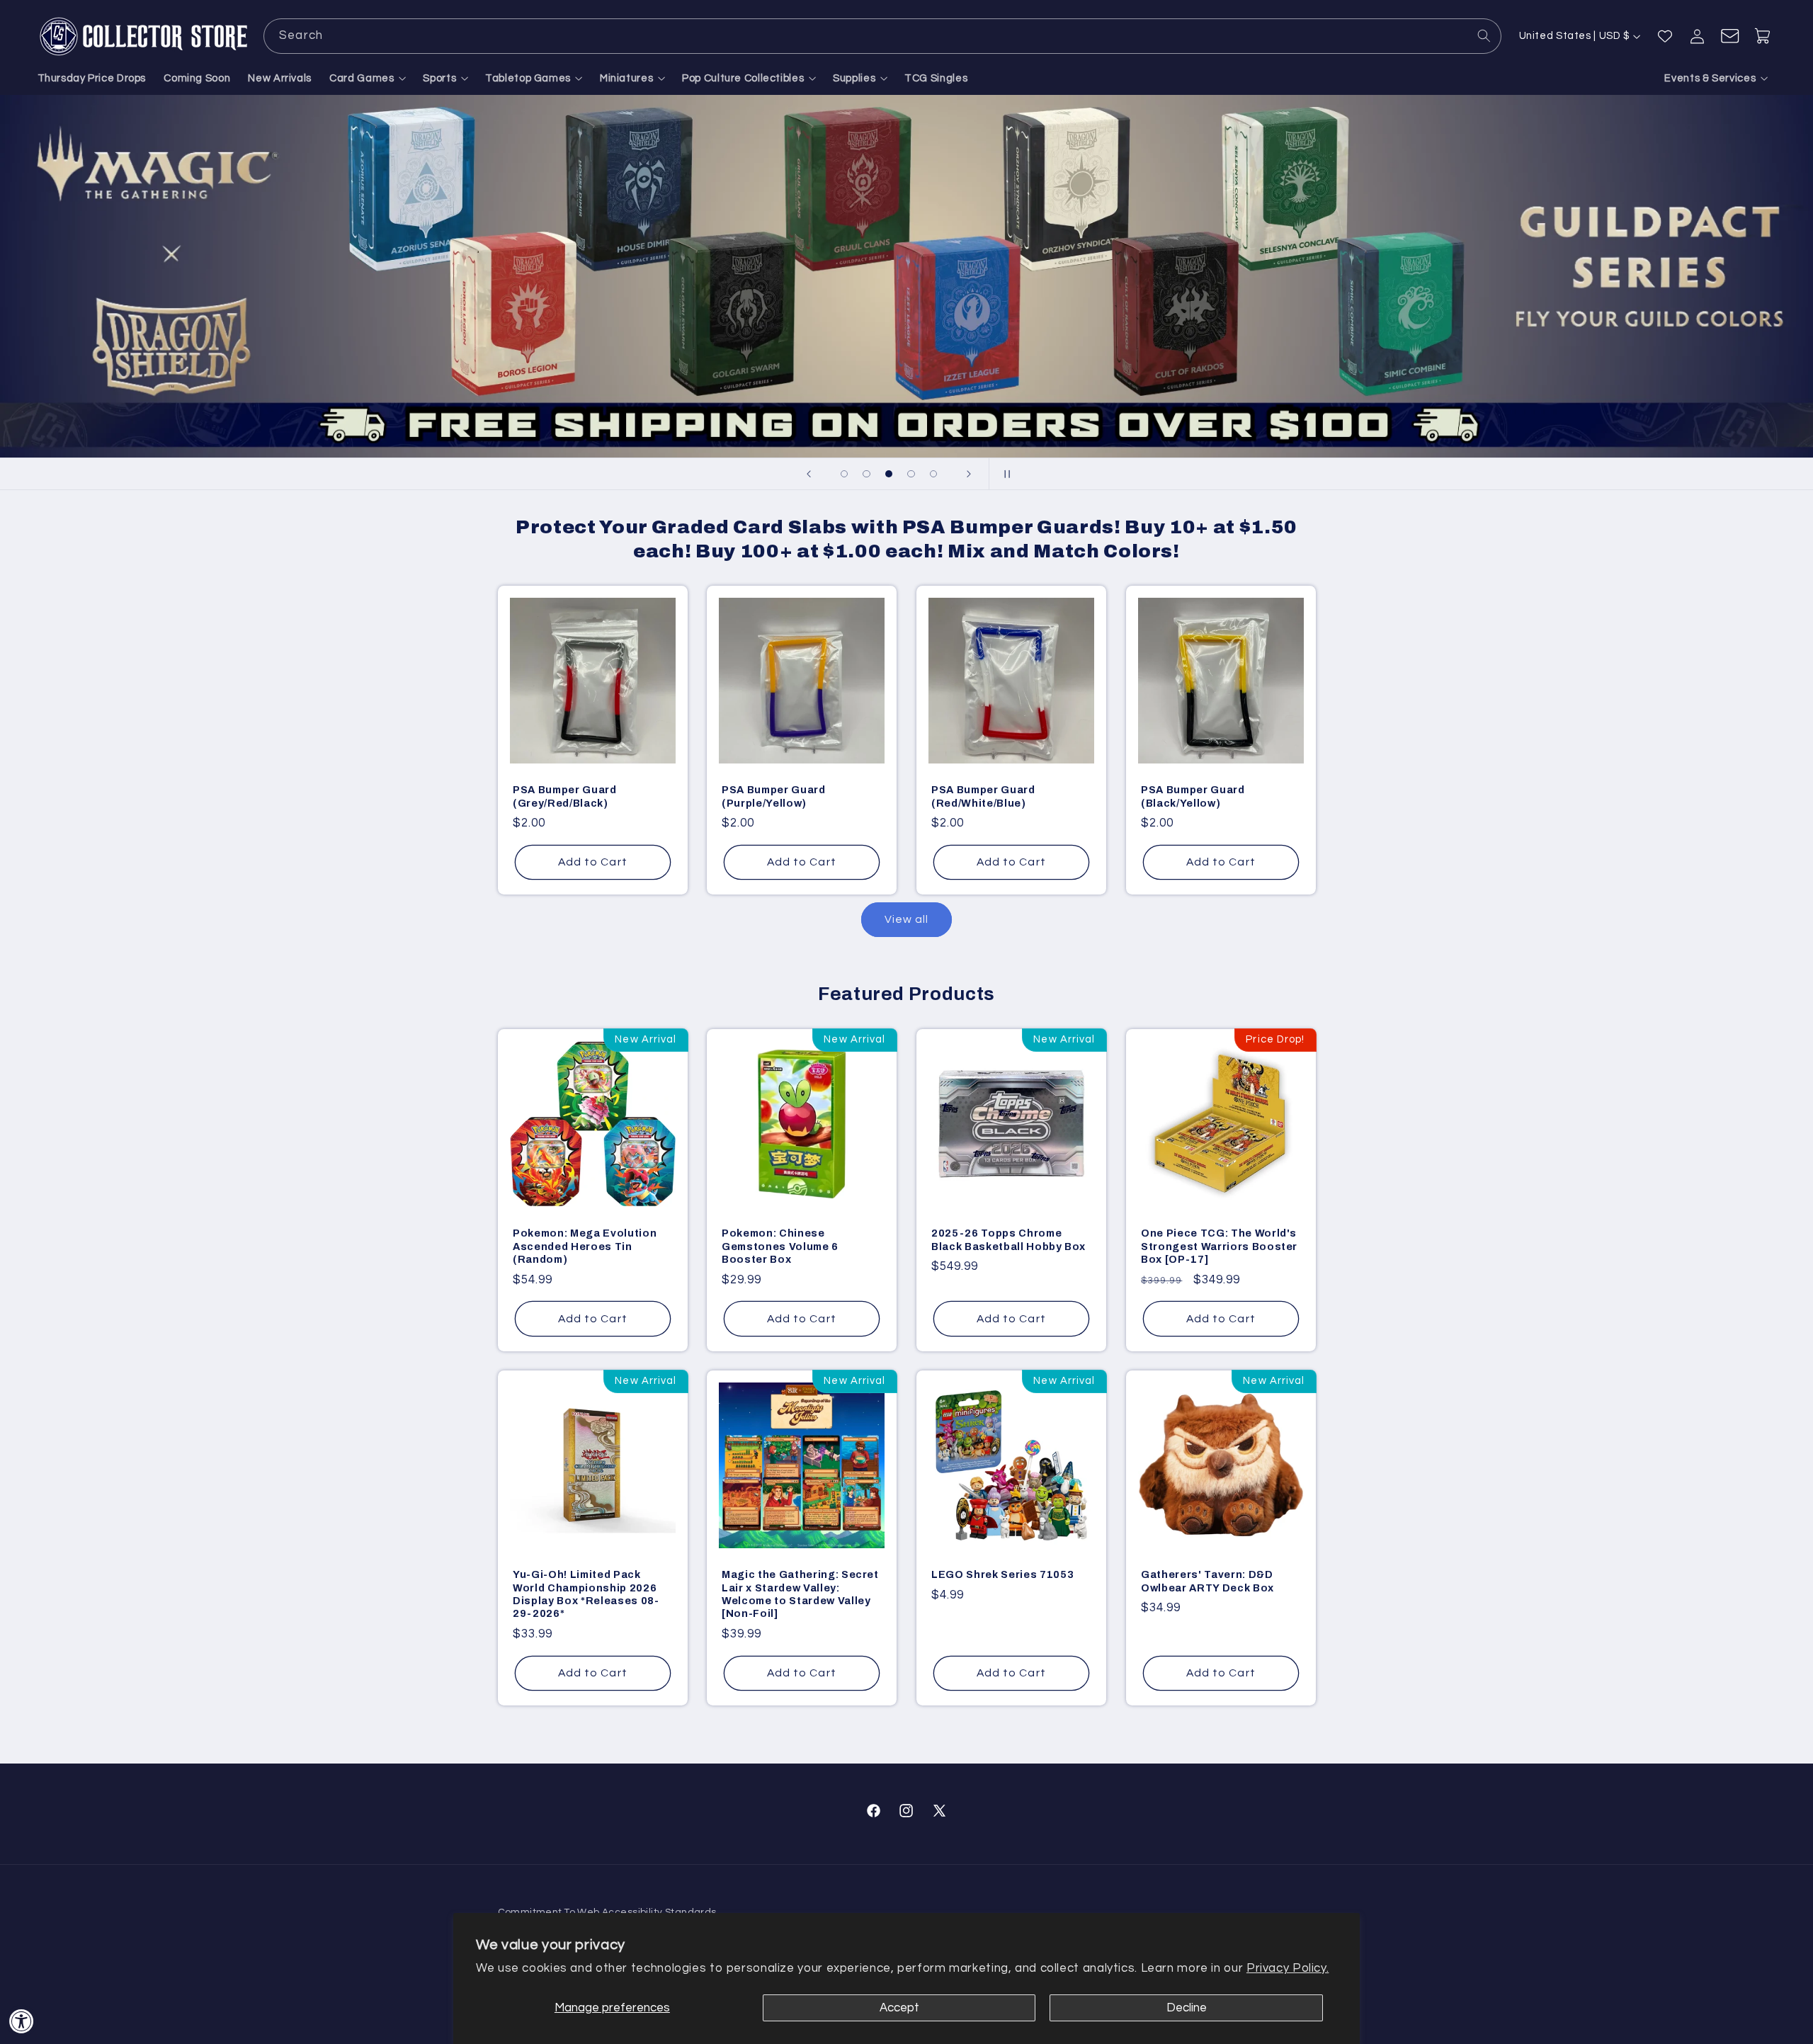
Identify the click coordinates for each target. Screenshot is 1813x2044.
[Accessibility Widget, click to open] (22, 2021)
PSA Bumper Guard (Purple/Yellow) (774, 797)
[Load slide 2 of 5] (867, 474)
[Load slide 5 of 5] (933, 474)
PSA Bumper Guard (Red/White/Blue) (983, 797)
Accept (899, 2008)
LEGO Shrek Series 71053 (1002, 1575)
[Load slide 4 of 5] (911, 474)
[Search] (1484, 35)
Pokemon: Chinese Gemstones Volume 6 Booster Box (780, 1246)
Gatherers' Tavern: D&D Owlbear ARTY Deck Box (1207, 1582)
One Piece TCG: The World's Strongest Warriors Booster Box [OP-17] (1219, 1246)
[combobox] (882, 36)
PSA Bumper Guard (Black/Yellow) (1193, 797)
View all (906, 919)
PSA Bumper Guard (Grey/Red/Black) (565, 797)
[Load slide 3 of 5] (889, 474)
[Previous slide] (809, 474)
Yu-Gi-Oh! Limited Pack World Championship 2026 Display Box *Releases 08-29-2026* (586, 1595)
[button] (368, 79)
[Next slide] (969, 474)
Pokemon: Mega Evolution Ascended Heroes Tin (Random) (585, 1246)
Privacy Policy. (1288, 1968)
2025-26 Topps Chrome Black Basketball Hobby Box (1008, 1239)
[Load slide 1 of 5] (844, 474)
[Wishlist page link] (1665, 36)
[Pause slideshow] (1004, 474)
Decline (1187, 2008)
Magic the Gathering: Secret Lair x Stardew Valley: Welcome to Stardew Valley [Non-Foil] (800, 1595)
